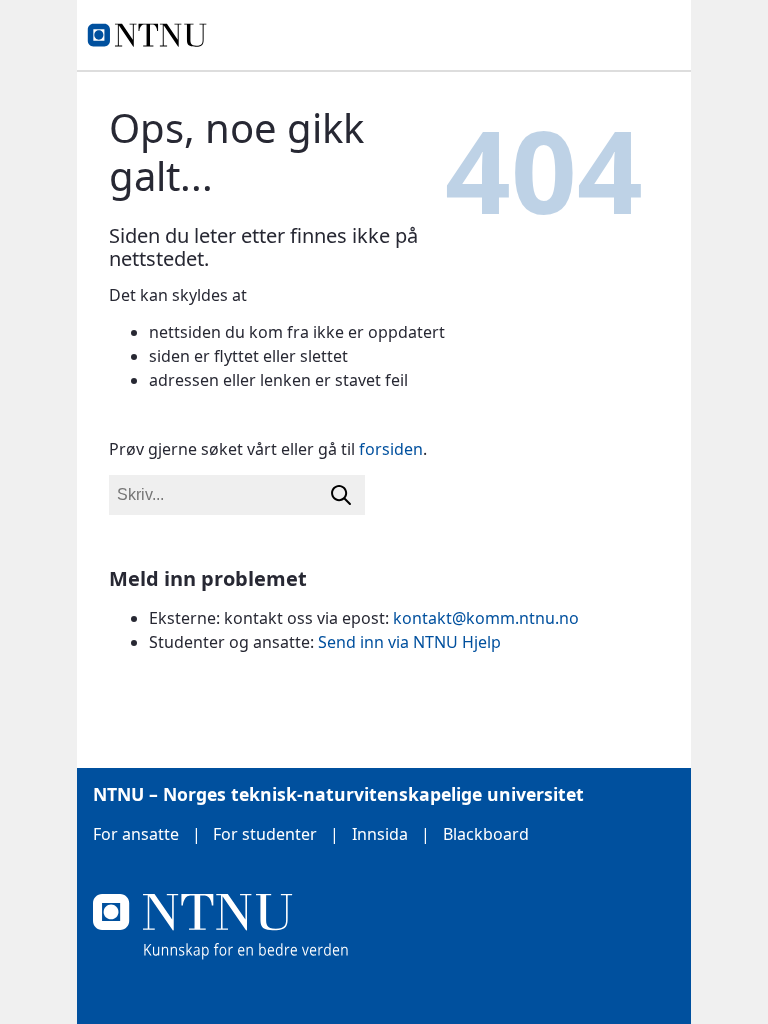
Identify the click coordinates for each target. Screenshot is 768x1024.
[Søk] (341, 495)
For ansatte (136, 834)
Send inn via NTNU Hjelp (409, 642)
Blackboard (486, 834)
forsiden (391, 449)
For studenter (265, 834)
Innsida (380, 834)
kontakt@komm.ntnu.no (486, 618)
